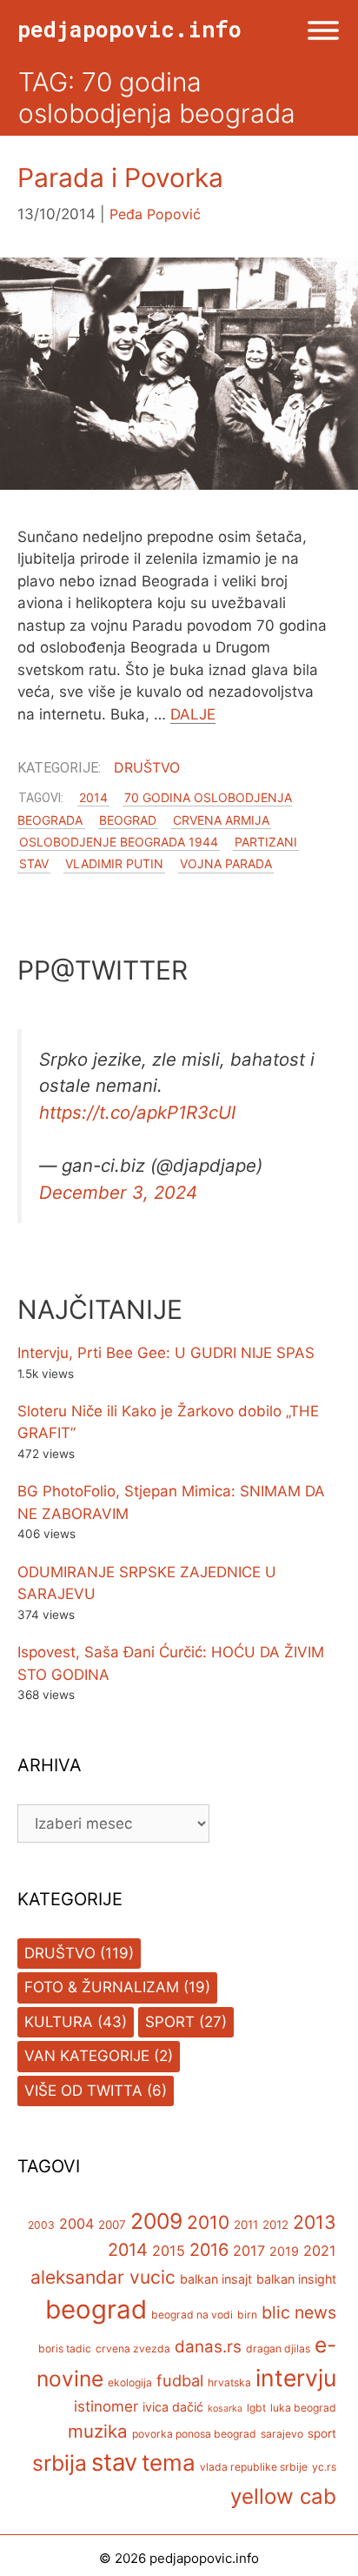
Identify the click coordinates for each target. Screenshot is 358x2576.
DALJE (193, 714)
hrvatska (229, 2382)
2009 (156, 2221)
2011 (246, 2225)
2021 (320, 2251)
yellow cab (283, 2496)
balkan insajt (216, 2279)
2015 (169, 2251)
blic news (299, 2312)
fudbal (180, 2380)
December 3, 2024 (118, 1192)
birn (247, 2315)
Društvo (147, 767)
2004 (76, 2224)
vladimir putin (114, 863)
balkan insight (296, 2279)
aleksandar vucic (103, 2277)
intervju (296, 2378)
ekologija (130, 2382)
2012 (275, 2225)
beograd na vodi (192, 2315)
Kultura (59, 2022)
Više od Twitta (83, 2091)
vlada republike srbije (254, 2467)
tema (169, 2462)
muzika (98, 2431)
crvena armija (221, 820)
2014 (93, 797)
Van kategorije (87, 2056)
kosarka (225, 2409)
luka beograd (303, 2408)
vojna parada (226, 863)
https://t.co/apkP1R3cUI (137, 1112)
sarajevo (282, 2434)
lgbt (256, 2408)
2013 (315, 2222)
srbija (60, 2463)
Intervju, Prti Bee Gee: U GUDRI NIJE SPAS (166, 1353)
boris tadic (65, 2349)
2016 (209, 2250)
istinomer (106, 2406)
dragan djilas (278, 2349)
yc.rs (324, 2467)
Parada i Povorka (120, 177)
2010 (208, 2222)
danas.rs (208, 2347)
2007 (112, 2225)
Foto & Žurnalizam (102, 1987)
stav (34, 863)
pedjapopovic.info (129, 29)
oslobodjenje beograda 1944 (119, 842)
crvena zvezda (133, 2349)
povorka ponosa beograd (194, 2434)
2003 (41, 2225)
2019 (284, 2251)
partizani (266, 842)
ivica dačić (173, 2407)
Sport (170, 2022)
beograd (128, 820)
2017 (249, 2251)
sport (322, 2433)
